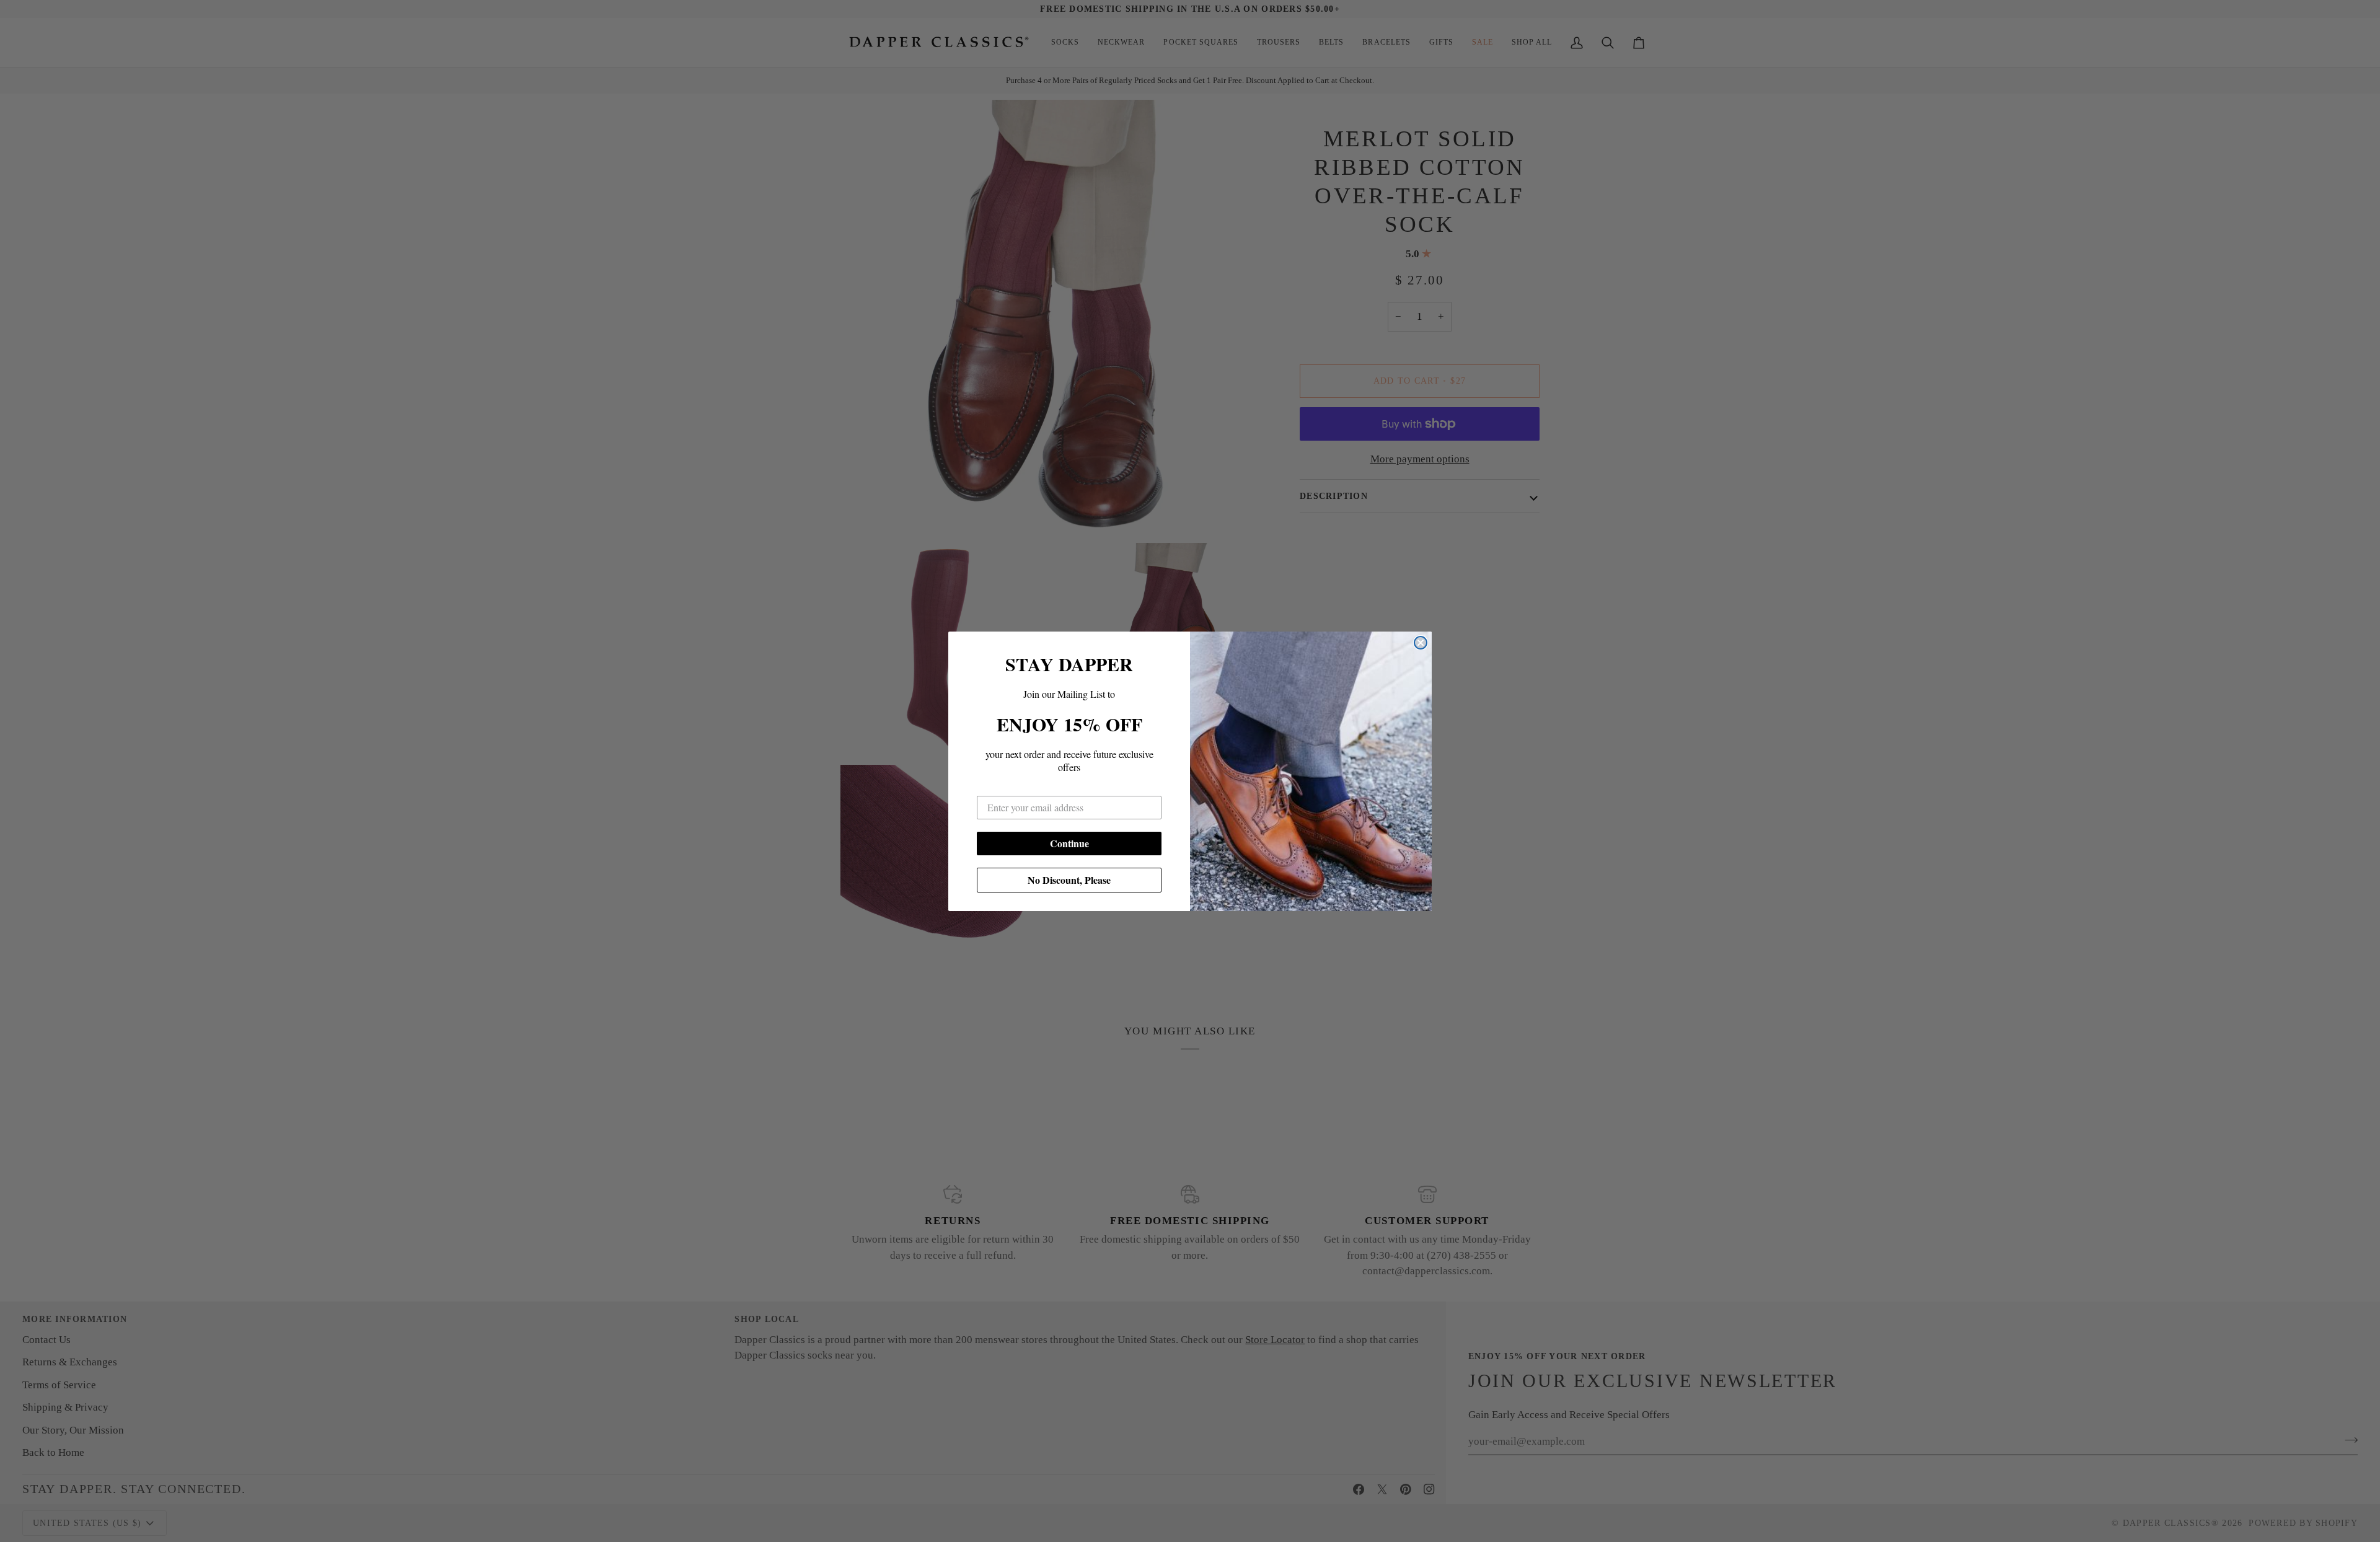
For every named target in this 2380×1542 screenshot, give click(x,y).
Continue (1069, 843)
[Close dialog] (1421, 643)
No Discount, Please (1069, 880)
